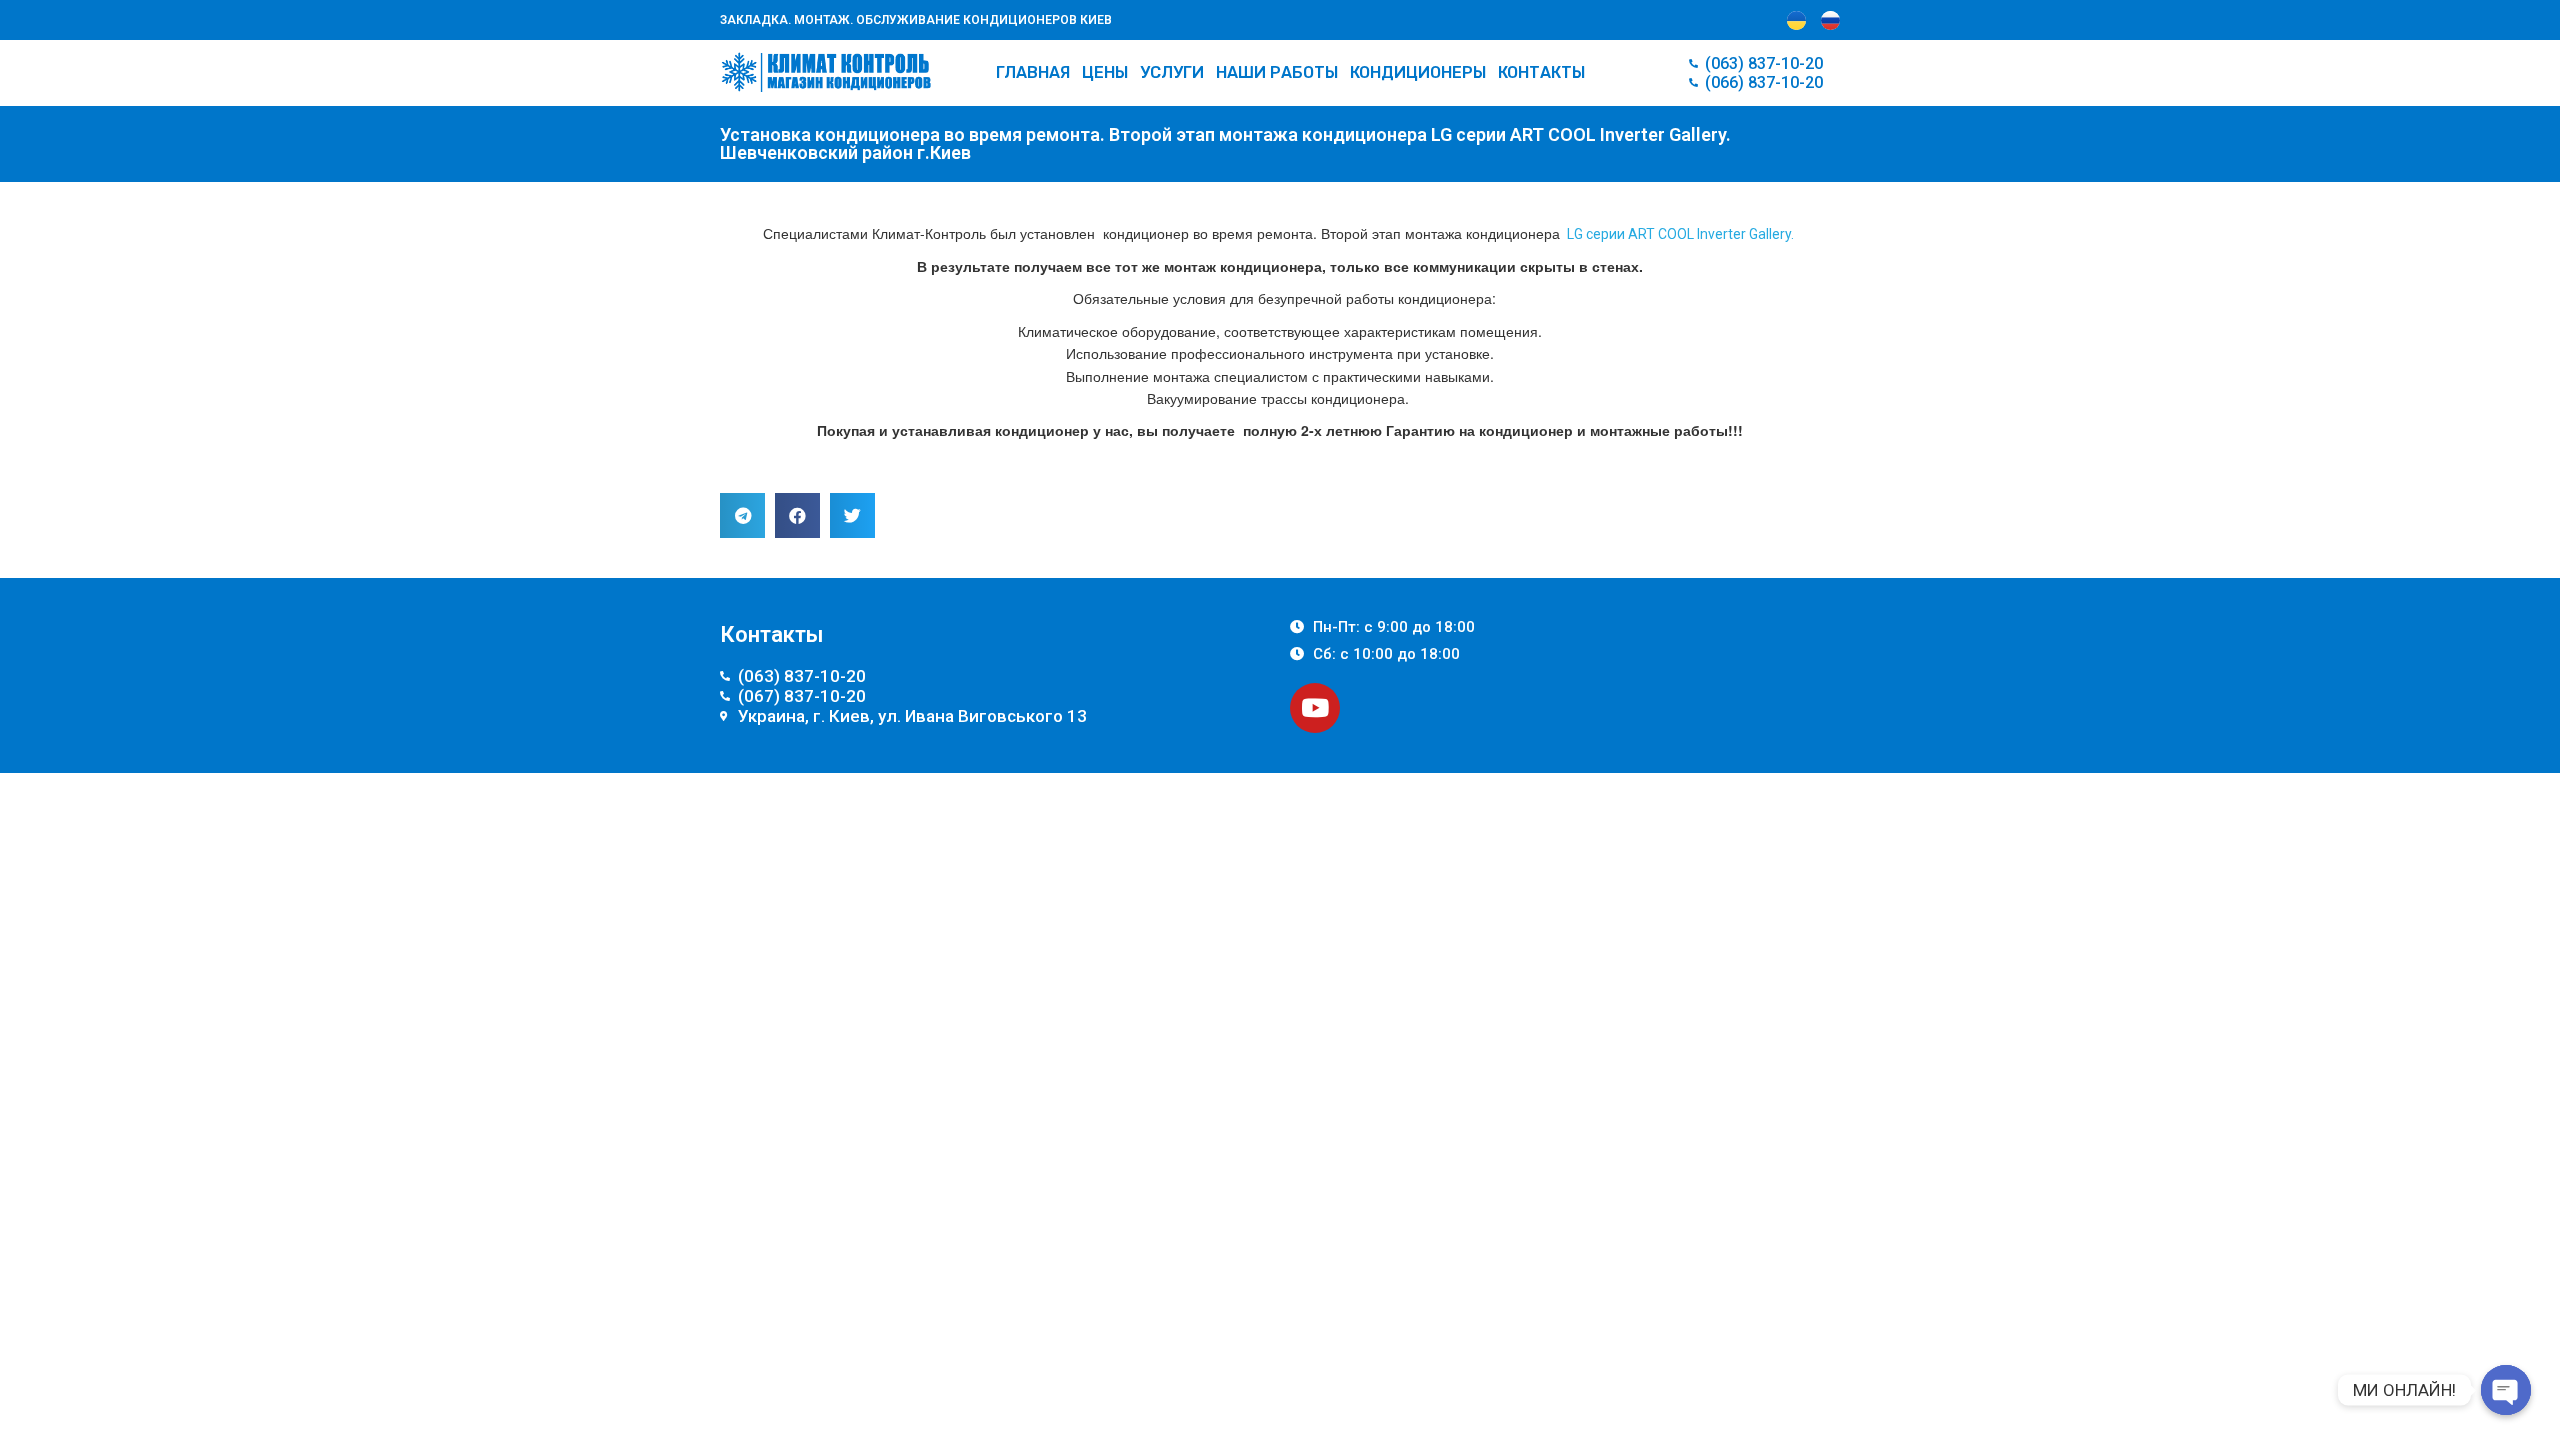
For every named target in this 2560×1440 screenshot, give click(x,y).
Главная (1033, 72)
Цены (1105, 72)
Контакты (1541, 72)
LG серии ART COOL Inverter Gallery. (1680, 234)
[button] (742, 515)
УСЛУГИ (1172, 72)
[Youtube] (1315, 708)
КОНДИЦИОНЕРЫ (1418, 72)
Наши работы (1277, 72)
